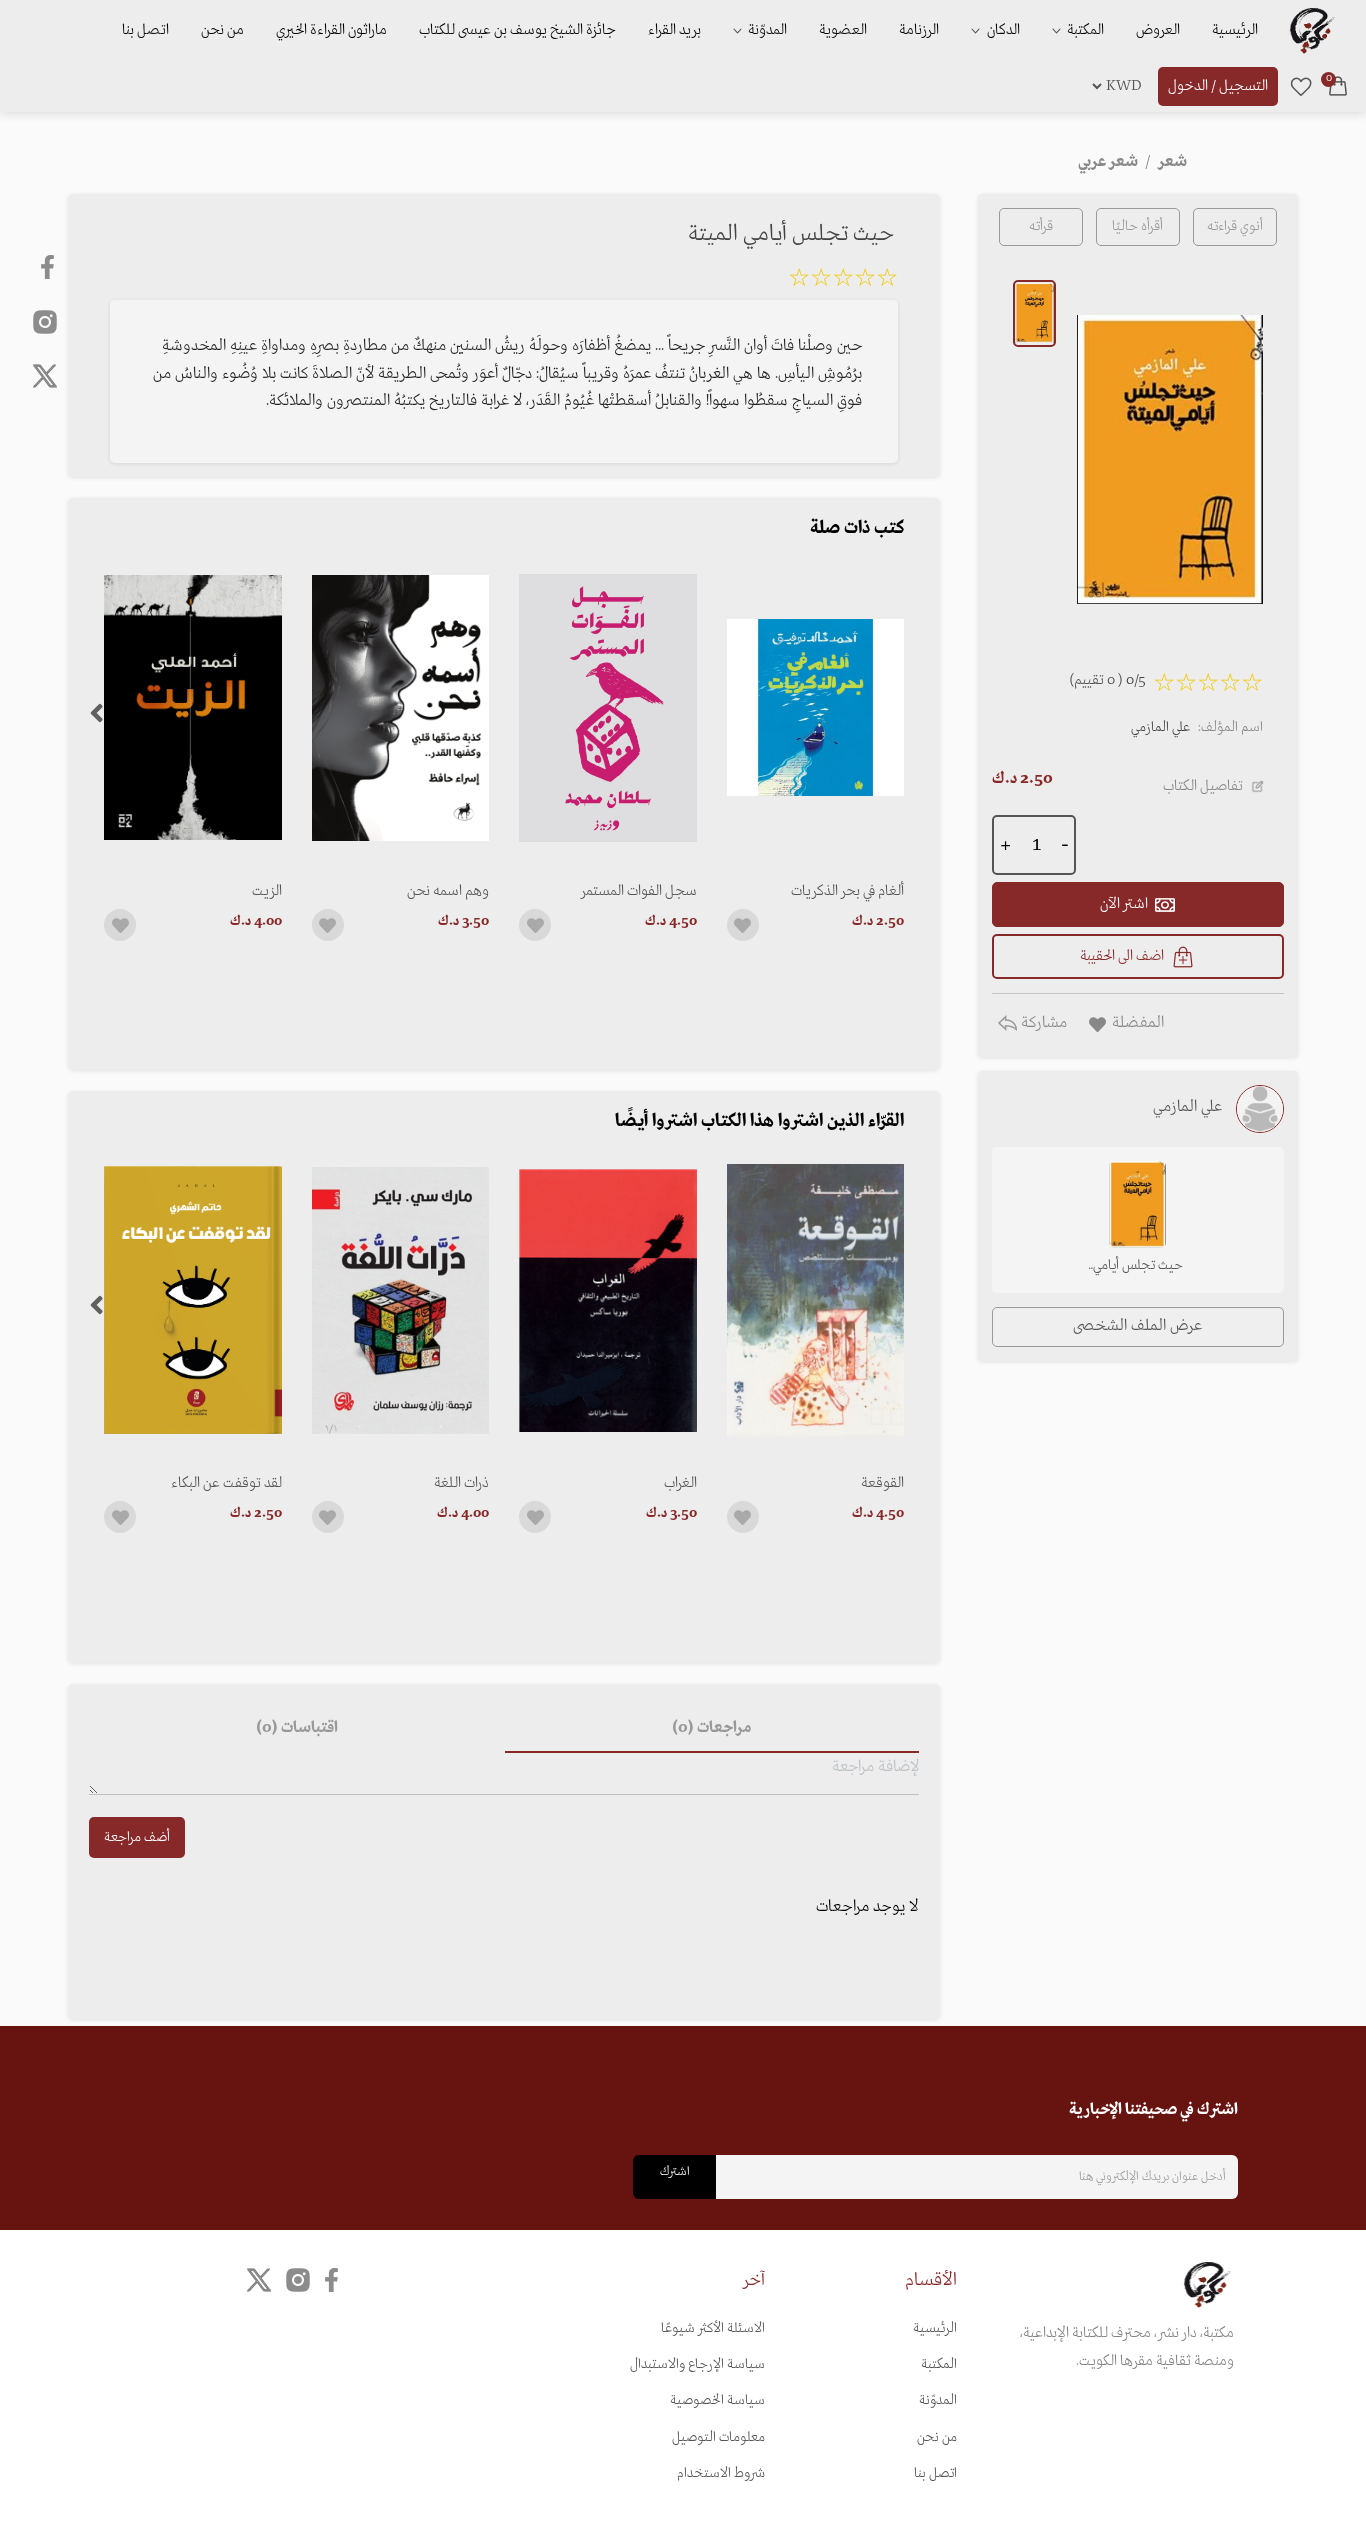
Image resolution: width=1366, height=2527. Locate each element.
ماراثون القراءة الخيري (331, 30)
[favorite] (1301, 86)
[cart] (1338, 86)
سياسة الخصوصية (717, 2400)
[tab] (712, 1729)
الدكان (1002, 30)
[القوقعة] (815, 1300)
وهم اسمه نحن (448, 891)
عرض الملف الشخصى (1137, 1326)
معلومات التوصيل (718, 2437)
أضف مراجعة (137, 1837)
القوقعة (882, 1483)
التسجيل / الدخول (1218, 86)
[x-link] (45, 376)
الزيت (266, 891)
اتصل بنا (145, 30)
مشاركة (1042, 1023)
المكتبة (1084, 30)
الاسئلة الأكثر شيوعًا (713, 2328)
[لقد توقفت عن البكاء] (192, 1300)
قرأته (1041, 226)
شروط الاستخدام (721, 2473)
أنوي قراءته (1235, 226)
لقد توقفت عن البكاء (226, 1483)
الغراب (680, 1483)
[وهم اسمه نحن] (400, 707)
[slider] (843, 281)
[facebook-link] (49, 267)
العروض (1158, 30)
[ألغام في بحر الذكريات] (815, 707)
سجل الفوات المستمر (638, 891)
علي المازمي (1160, 727)
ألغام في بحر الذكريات (847, 891)
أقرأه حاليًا (1137, 226)
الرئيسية (1235, 30)
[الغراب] (607, 1300)
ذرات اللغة (461, 1483)
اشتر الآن (1124, 904)
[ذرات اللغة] (400, 1300)
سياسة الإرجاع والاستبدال (697, 2364)
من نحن (222, 30)
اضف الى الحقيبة (1122, 956)
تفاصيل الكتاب (1203, 786)
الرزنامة (919, 30)
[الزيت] (192, 707)
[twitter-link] (259, 2279)
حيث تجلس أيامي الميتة (1138, 1267)
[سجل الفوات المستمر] (607, 707)
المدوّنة (938, 2400)
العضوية (843, 30)
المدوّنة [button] (766, 30)
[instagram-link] (45, 321)
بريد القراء (674, 30)
